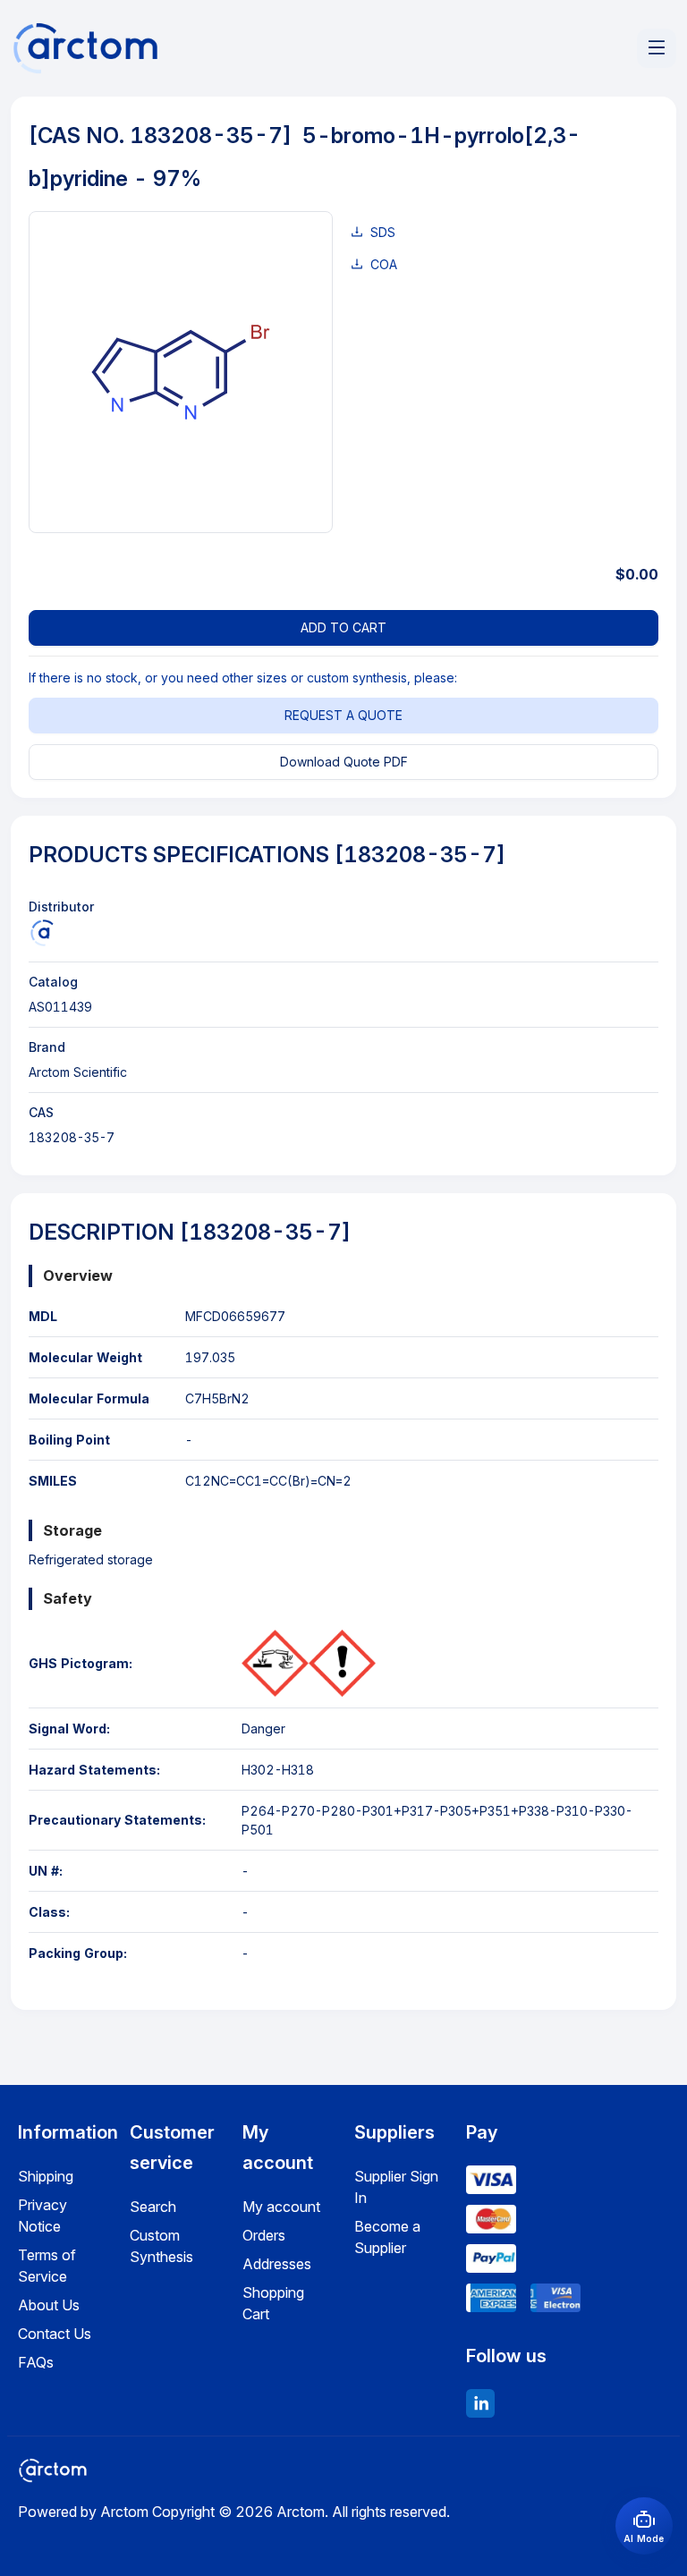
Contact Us (55, 2334)
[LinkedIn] (480, 2403)
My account (281, 2207)
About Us (49, 2305)
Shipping (46, 2176)
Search (153, 2207)
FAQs (36, 2362)
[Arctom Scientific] (42, 933)
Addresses (277, 2264)
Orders (264, 2235)
